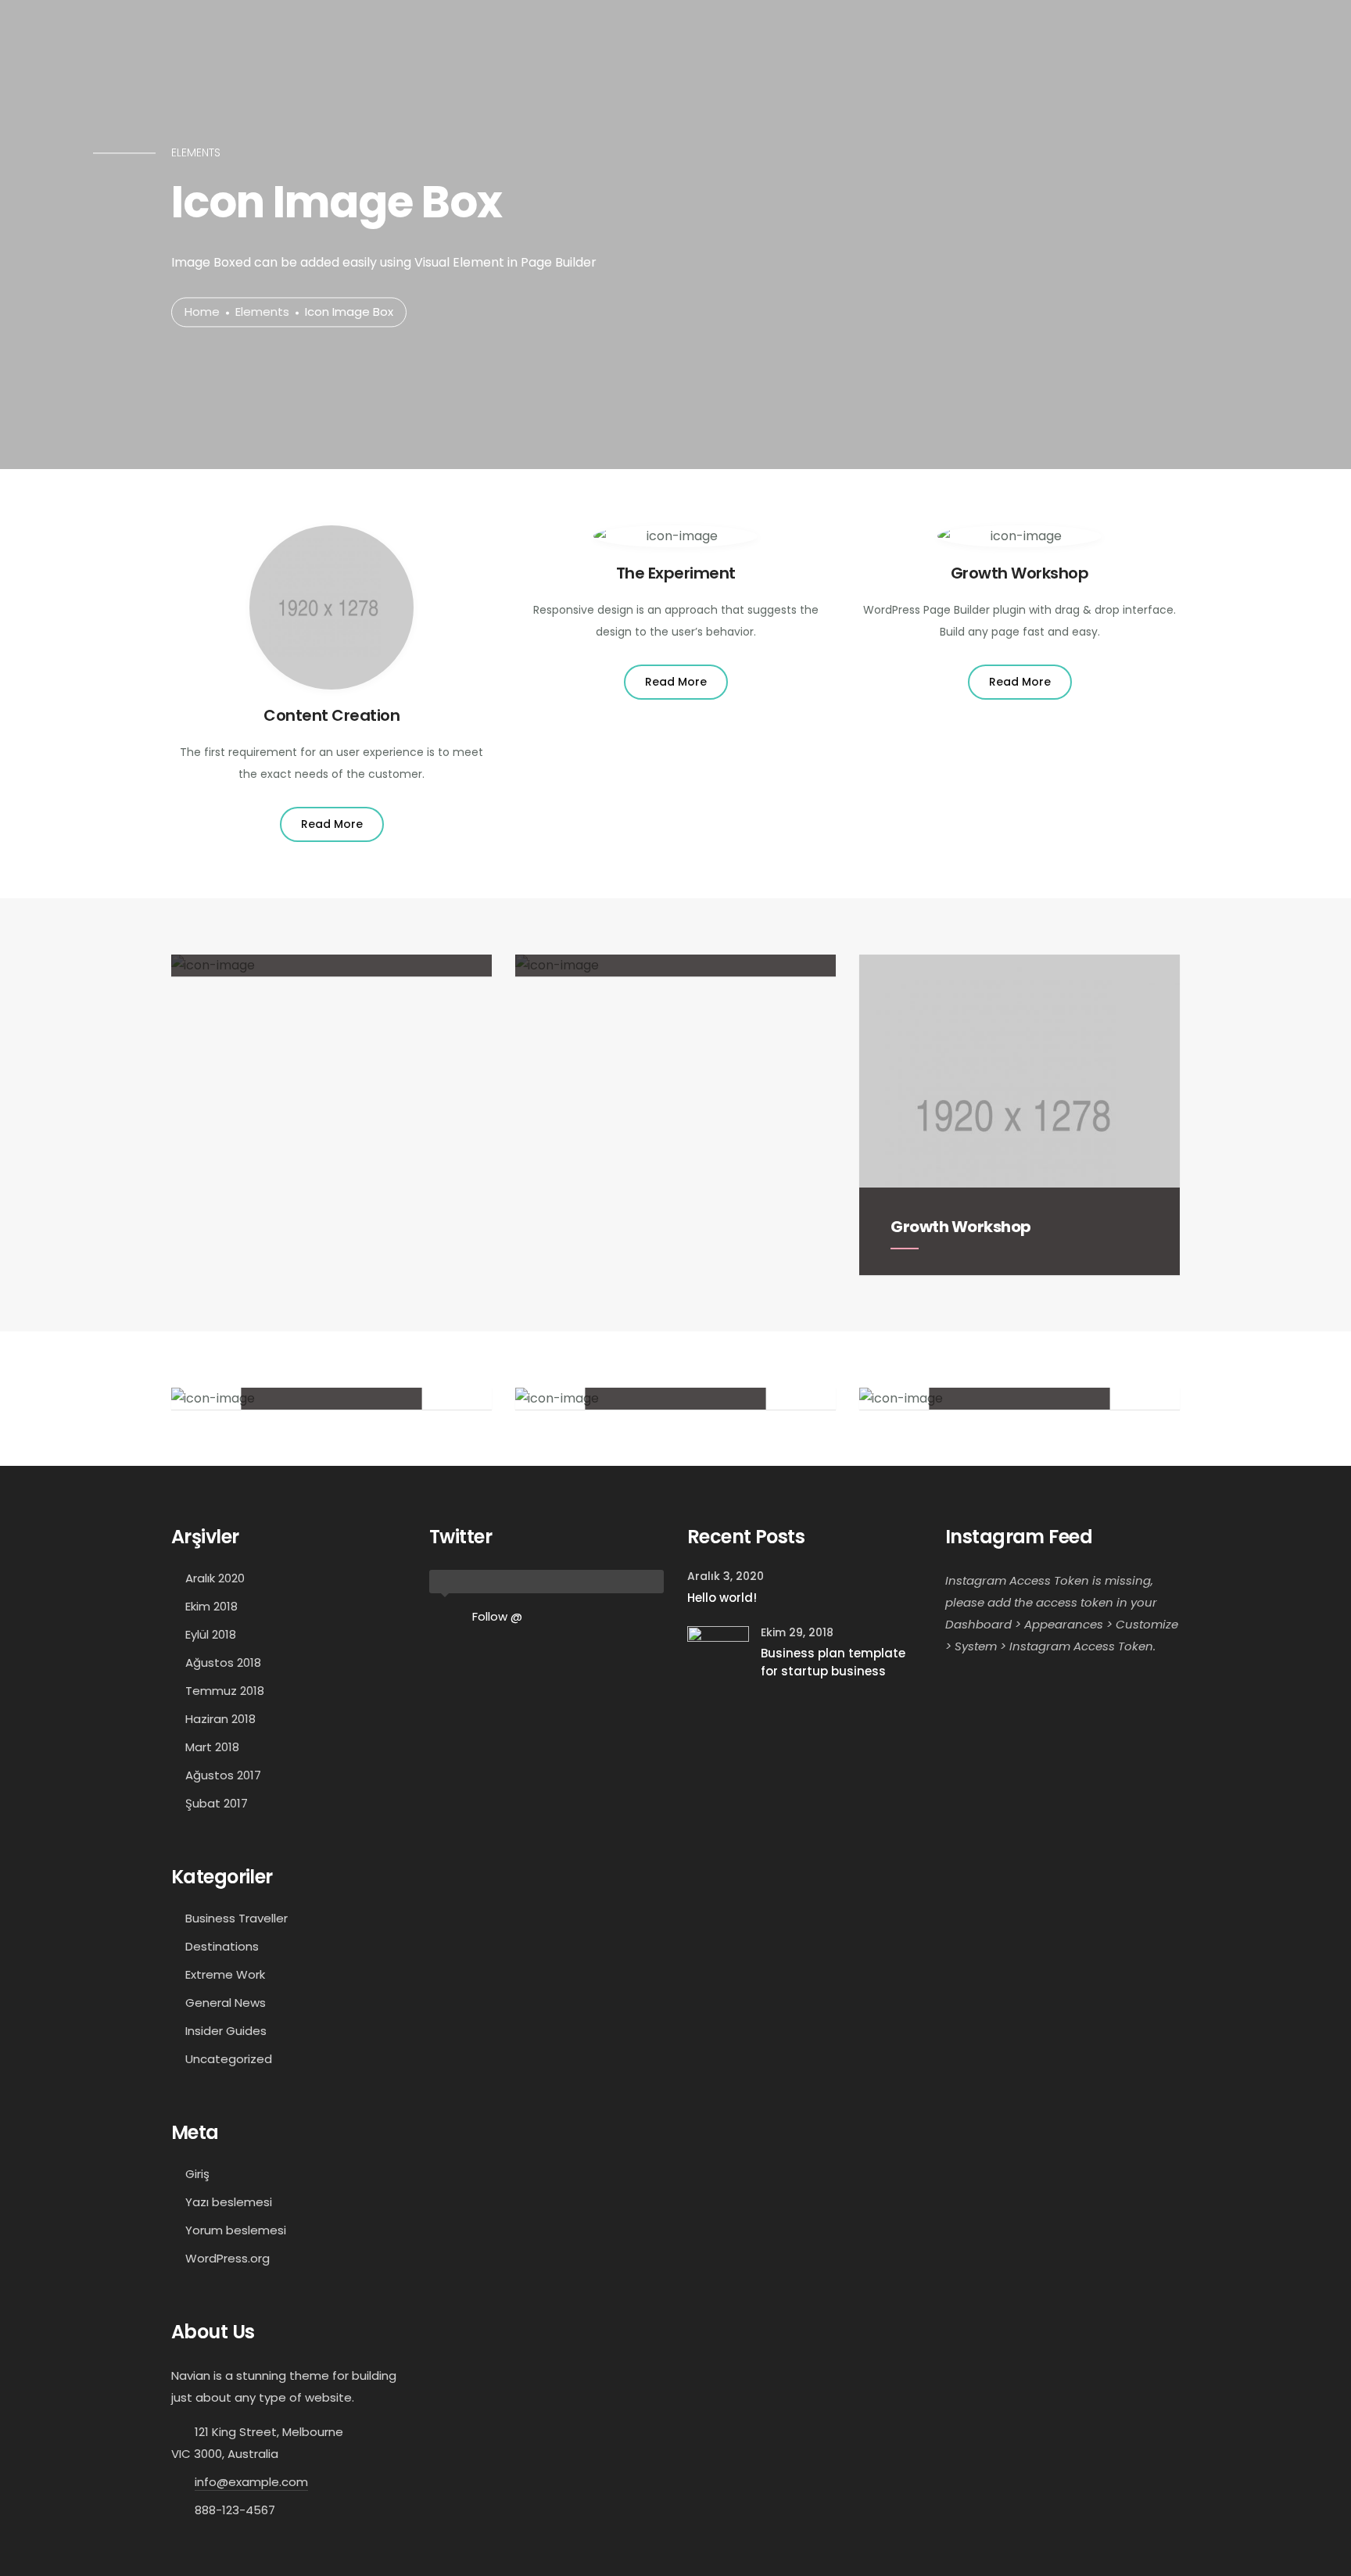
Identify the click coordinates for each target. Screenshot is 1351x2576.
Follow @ (497, 1616)
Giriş (197, 2174)
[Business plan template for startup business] (718, 1656)
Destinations (222, 1946)
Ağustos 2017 (223, 1775)
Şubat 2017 (217, 1803)
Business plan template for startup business (833, 1662)
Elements (262, 312)
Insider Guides (226, 2031)
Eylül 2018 (211, 1634)
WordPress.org (228, 2258)
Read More (332, 824)
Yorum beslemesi (236, 2230)
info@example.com (251, 2482)
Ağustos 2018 (223, 1662)
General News (226, 2003)
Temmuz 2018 (225, 1691)
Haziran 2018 (220, 1719)
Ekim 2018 (211, 1606)
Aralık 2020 (215, 1578)
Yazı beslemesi (229, 2202)
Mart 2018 (212, 1747)
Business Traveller (237, 1918)
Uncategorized (229, 2059)
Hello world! (722, 1598)
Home (202, 312)
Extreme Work (225, 1974)
